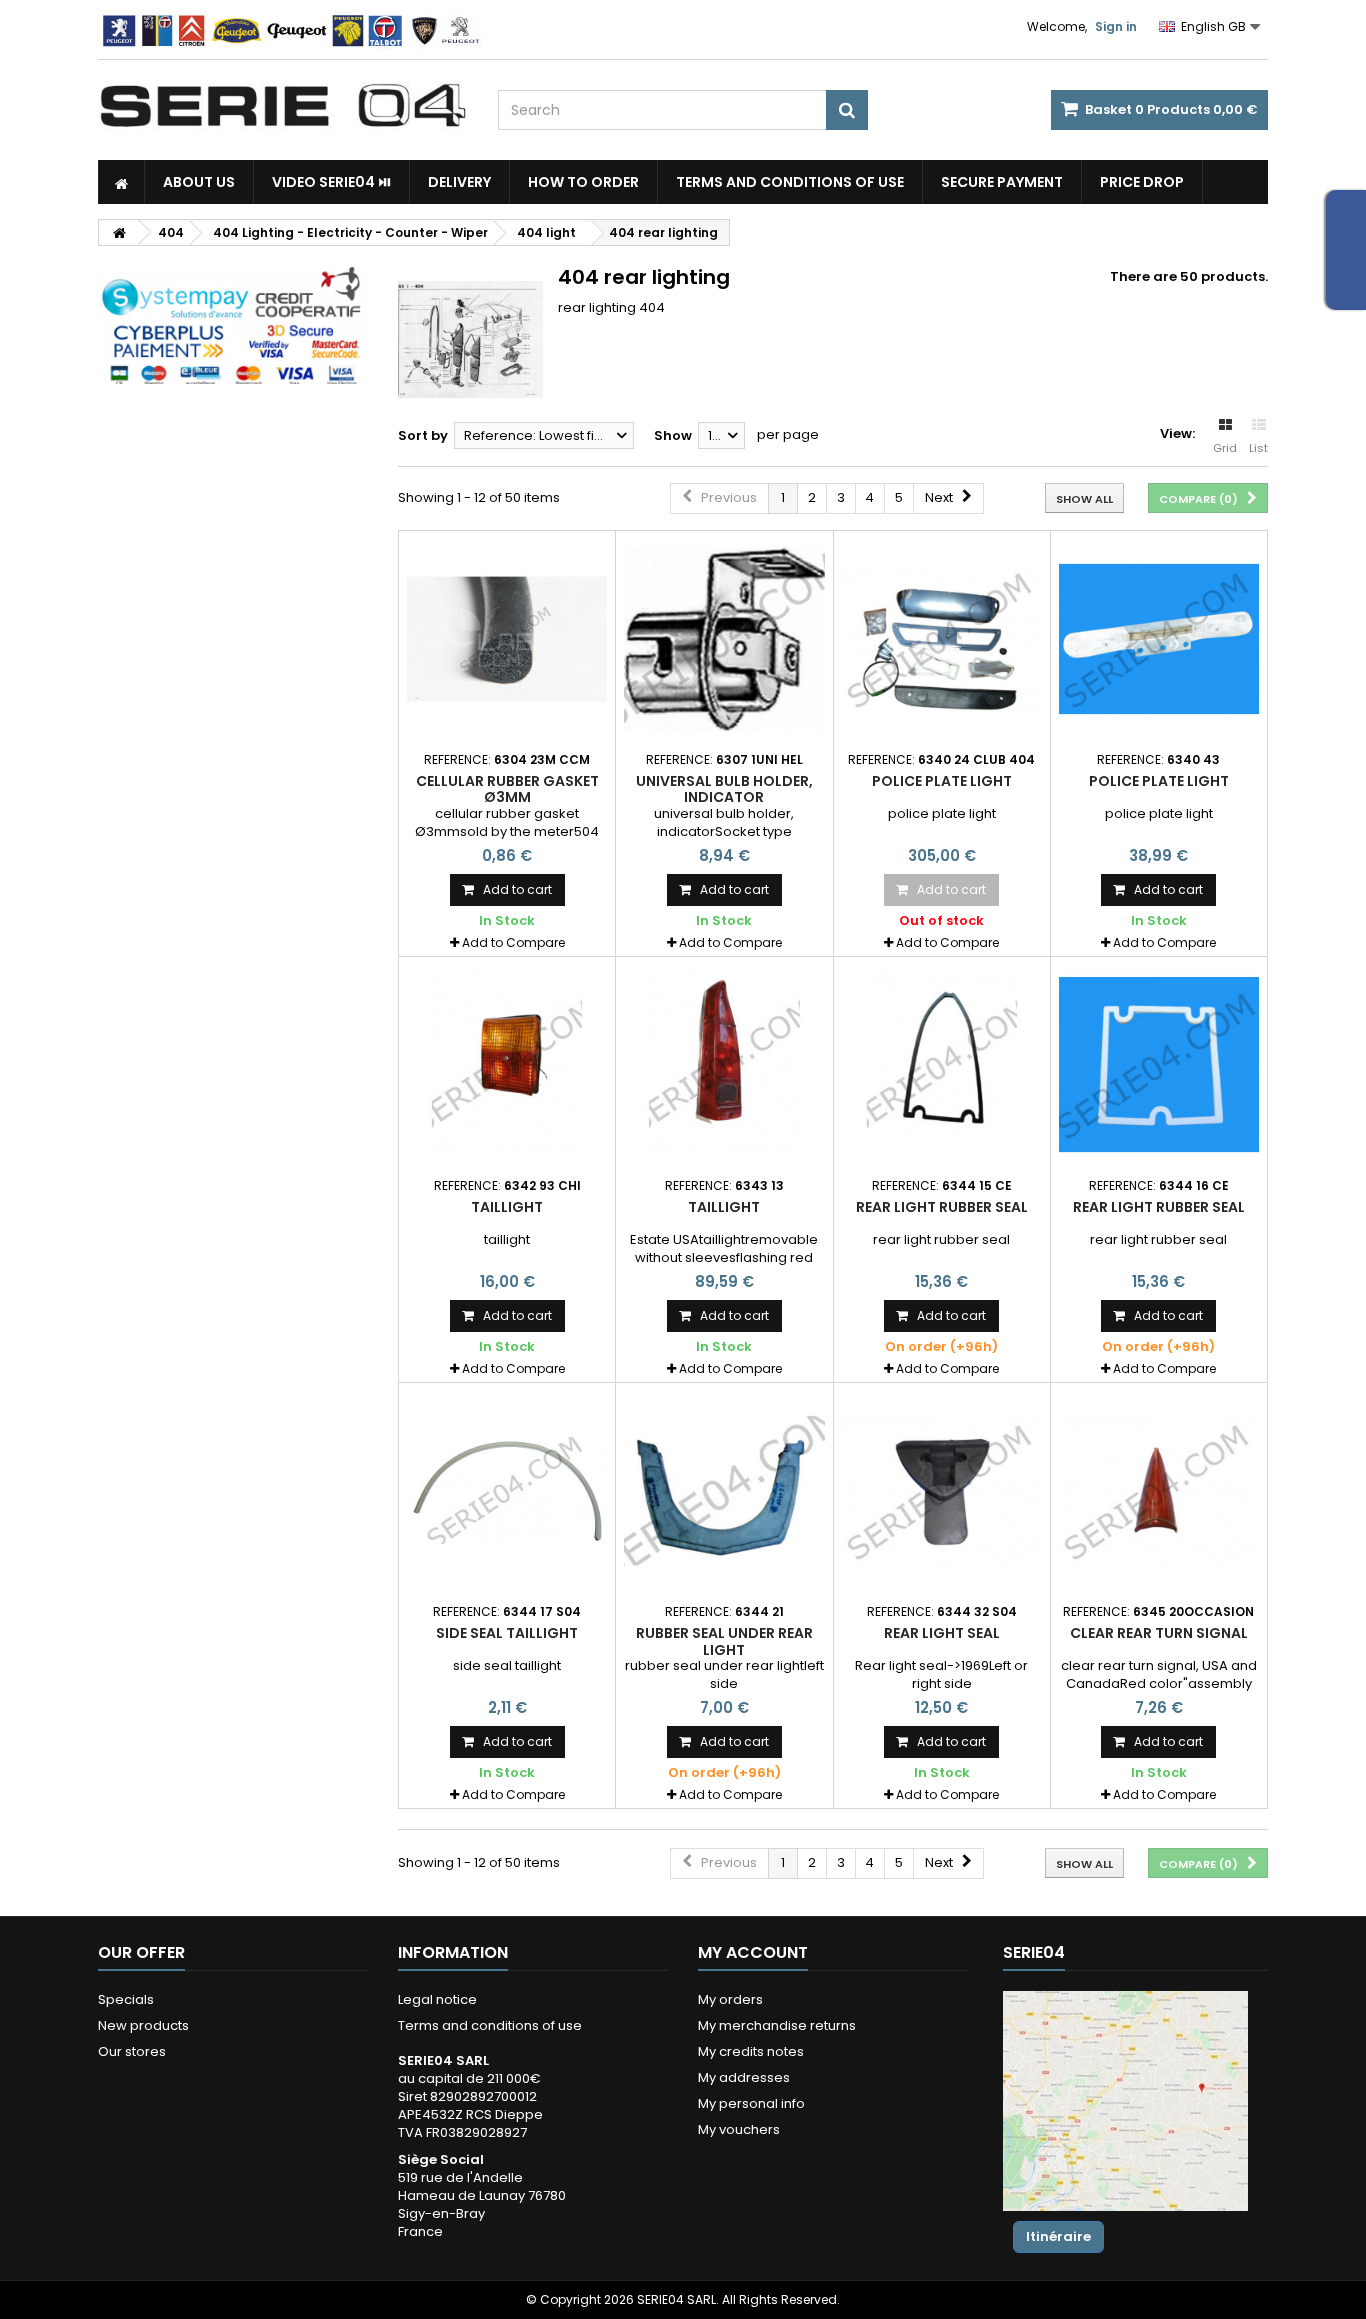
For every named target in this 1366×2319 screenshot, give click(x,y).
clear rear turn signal (1159, 1633)
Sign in (1116, 26)
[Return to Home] (119, 232)
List (1258, 448)
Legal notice (437, 1999)
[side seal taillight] (507, 1491)
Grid (1225, 448)
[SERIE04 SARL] (283, 106)
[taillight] (507, 1065)
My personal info (751, 2103)
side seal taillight (507, 1633)
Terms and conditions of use (790, 182)
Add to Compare (513, 942)
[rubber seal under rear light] (724, 1491)
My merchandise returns (777, 2025)
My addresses (744, 2077)
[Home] (121, 182)
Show (673, 435)
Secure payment (1002, 182)
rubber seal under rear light (724, 1641)
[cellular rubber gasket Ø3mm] (507, 639)
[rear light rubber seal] (942, 1065)
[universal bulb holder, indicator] (724, 639)
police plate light (942, 781)
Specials (126, 1999)
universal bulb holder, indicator (724, 789)
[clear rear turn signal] (1159, 1491)
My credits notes (751, 2051)
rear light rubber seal (942, 1207)
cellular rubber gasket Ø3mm (507, 789)
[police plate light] (942, 639)
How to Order (583, 182)
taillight (507, 1207)
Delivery (459, 182)
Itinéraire (1058, 2236)
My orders (730, 1999)
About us (199, 182)
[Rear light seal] (942, 1491)
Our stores (132, 2051)
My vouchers (739, 2129)
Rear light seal (942, 1633)
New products (143, 2025)
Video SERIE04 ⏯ (331, 182)
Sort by (423, 435)
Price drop (1142, 182)
